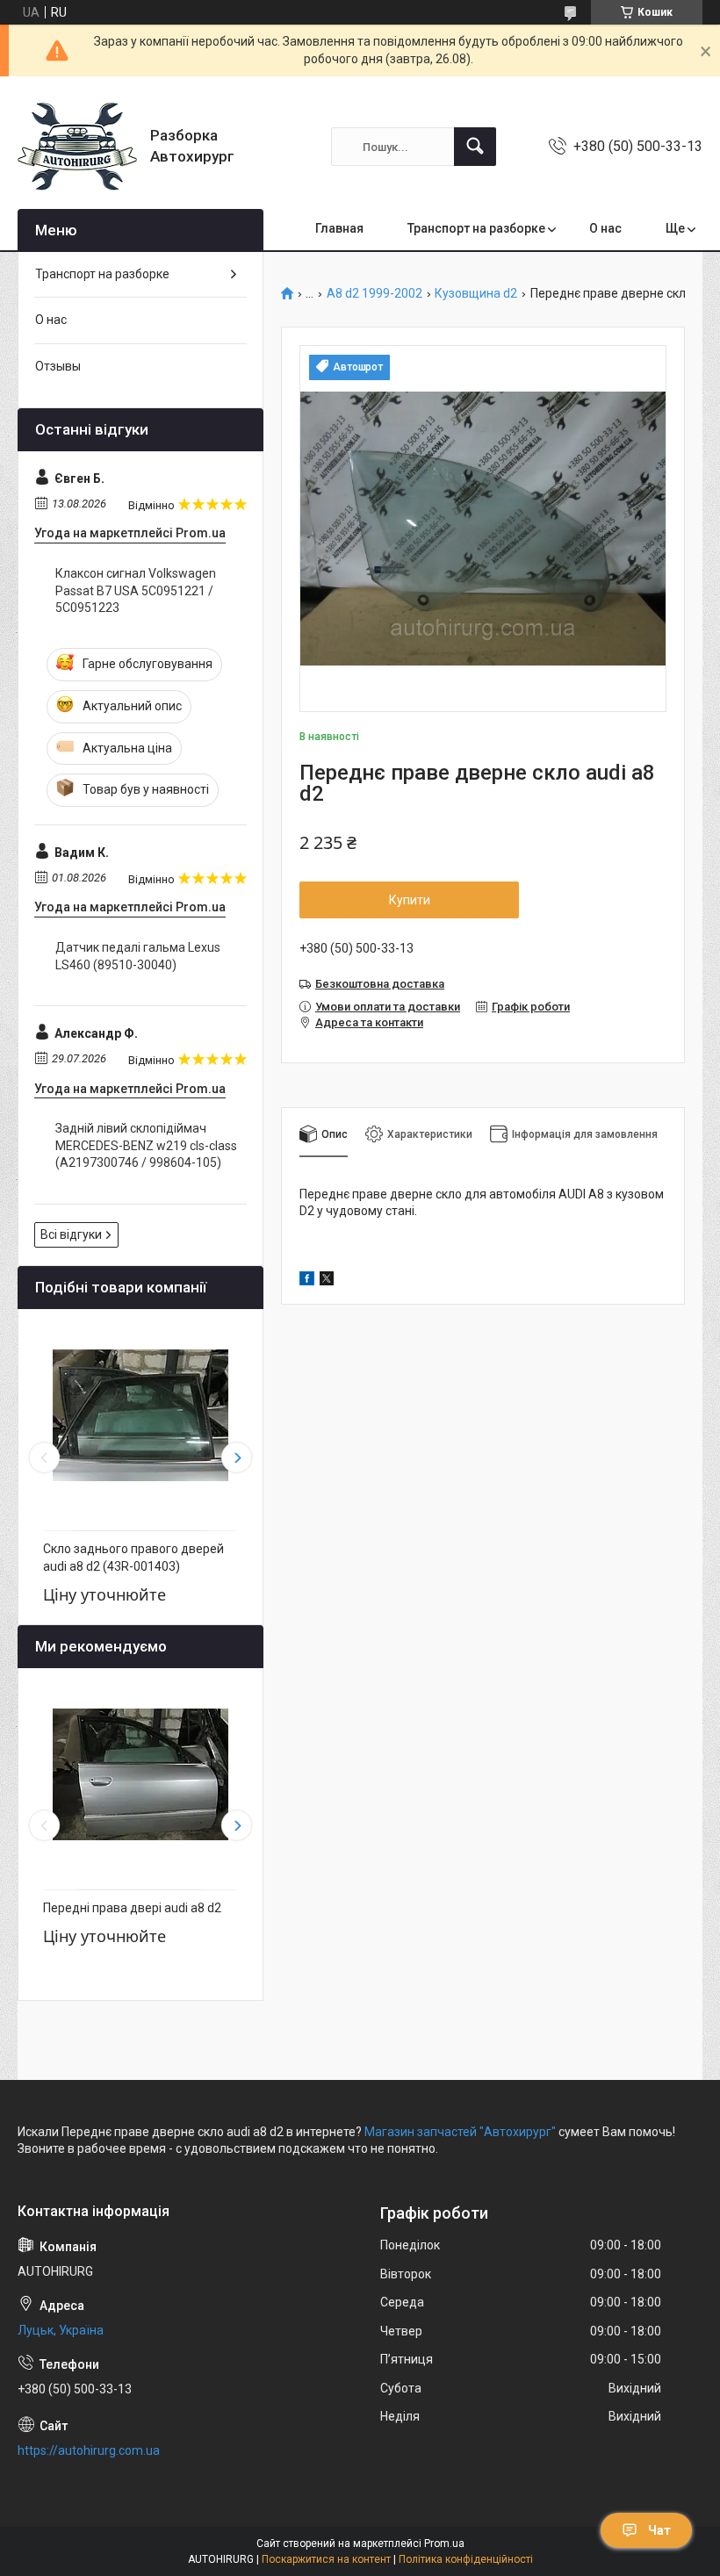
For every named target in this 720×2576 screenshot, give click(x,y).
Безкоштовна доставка (380, 984)
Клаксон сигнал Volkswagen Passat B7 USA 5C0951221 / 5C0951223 (136, 590)
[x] (327, 1281)
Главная (339, 228)
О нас (605, 228)
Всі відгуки (71, 1234)
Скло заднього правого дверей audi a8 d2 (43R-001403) (133, 1558)
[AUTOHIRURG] (77, 147)
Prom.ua (444, 2544)
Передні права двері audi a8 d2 (132, 1908)
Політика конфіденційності (466, 2559)
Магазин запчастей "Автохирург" (460, 2132)
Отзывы (58, 366)
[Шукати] (475, 147)
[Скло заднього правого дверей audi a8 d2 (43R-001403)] (140, 1415)
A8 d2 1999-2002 (374, 294)
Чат (659, 2530)
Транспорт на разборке (476, 228)
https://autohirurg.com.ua (89, 2450)
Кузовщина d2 (476, 294)
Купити (410, 900)
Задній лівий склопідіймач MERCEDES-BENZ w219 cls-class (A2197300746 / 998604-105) (146, 1145)
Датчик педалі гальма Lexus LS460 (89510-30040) (138, 956)
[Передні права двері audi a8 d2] (140, 1774)
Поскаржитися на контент (326, 2559)
